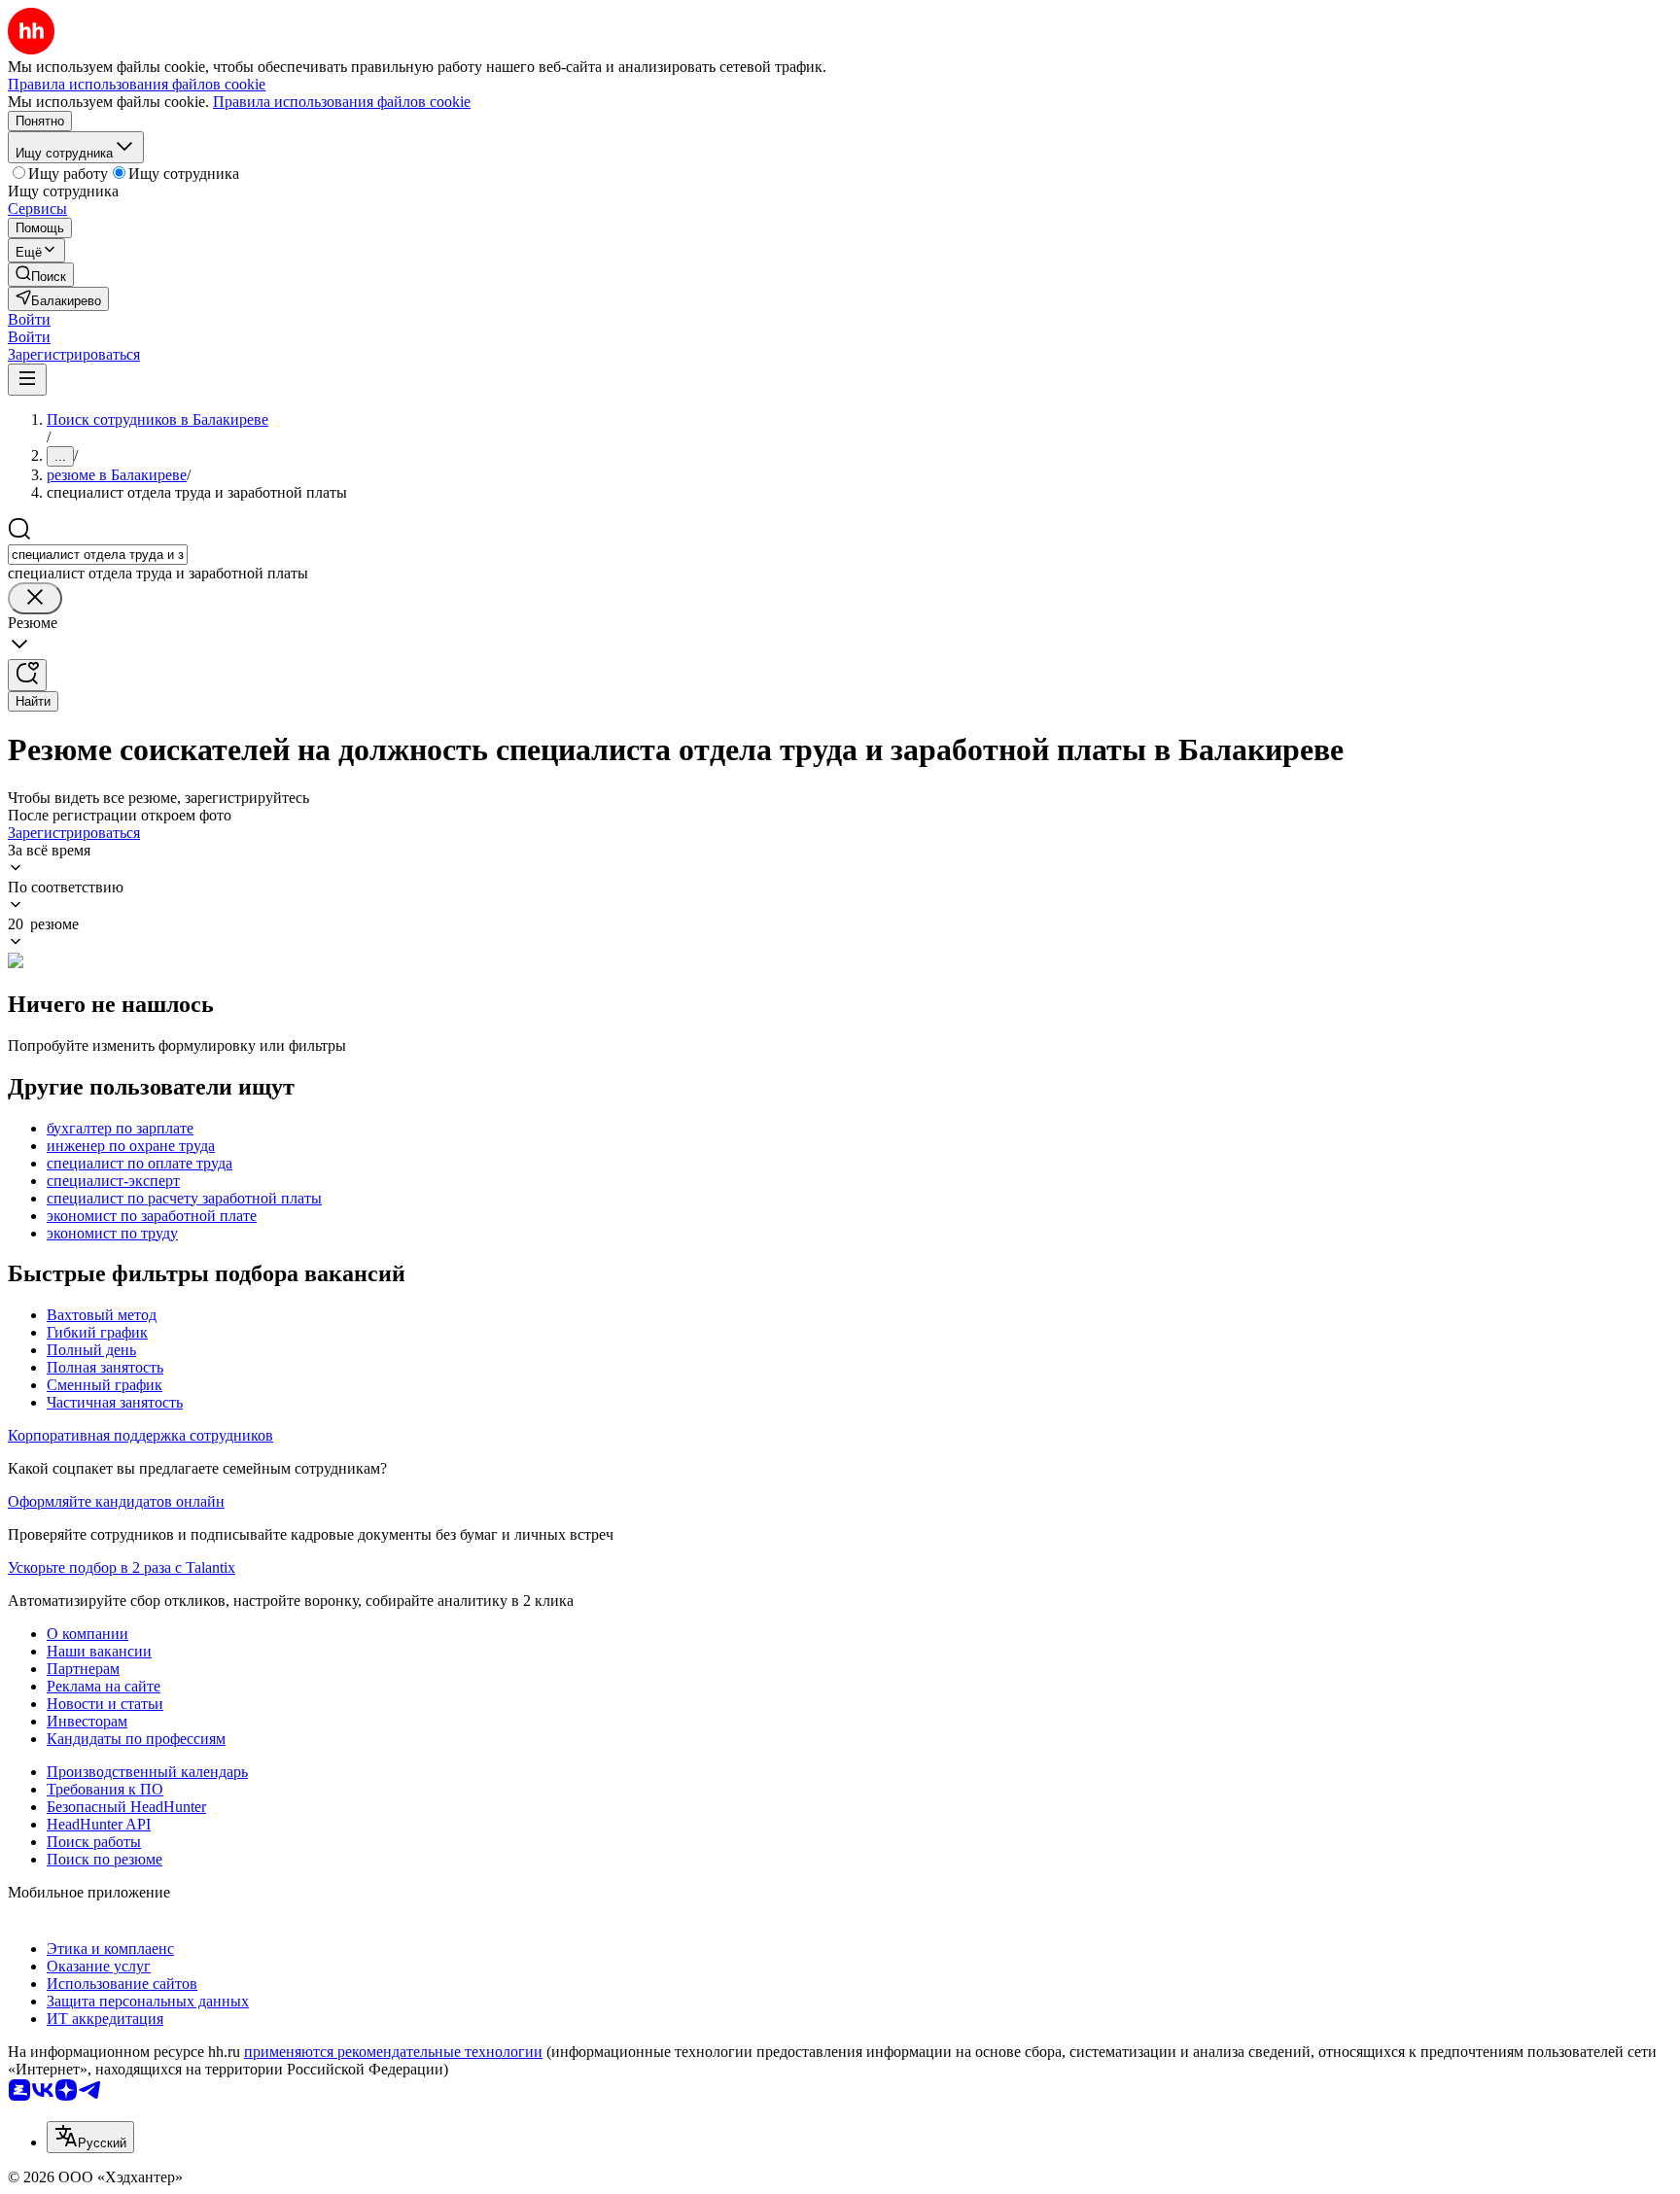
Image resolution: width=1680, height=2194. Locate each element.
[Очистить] (35, 598)
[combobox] (98, 555)
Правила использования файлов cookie (342, 102)
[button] (29, 319)
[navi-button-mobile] (27, 380)
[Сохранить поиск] (27, 675)
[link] (41, 275)
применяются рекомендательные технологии (393, 2052)
